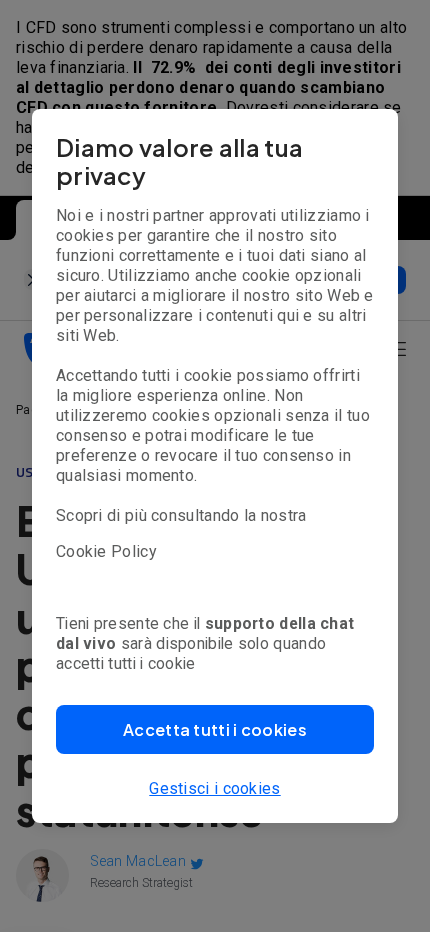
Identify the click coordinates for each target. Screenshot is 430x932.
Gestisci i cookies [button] (214, 788)
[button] (215, 729)
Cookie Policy (106, 551)
